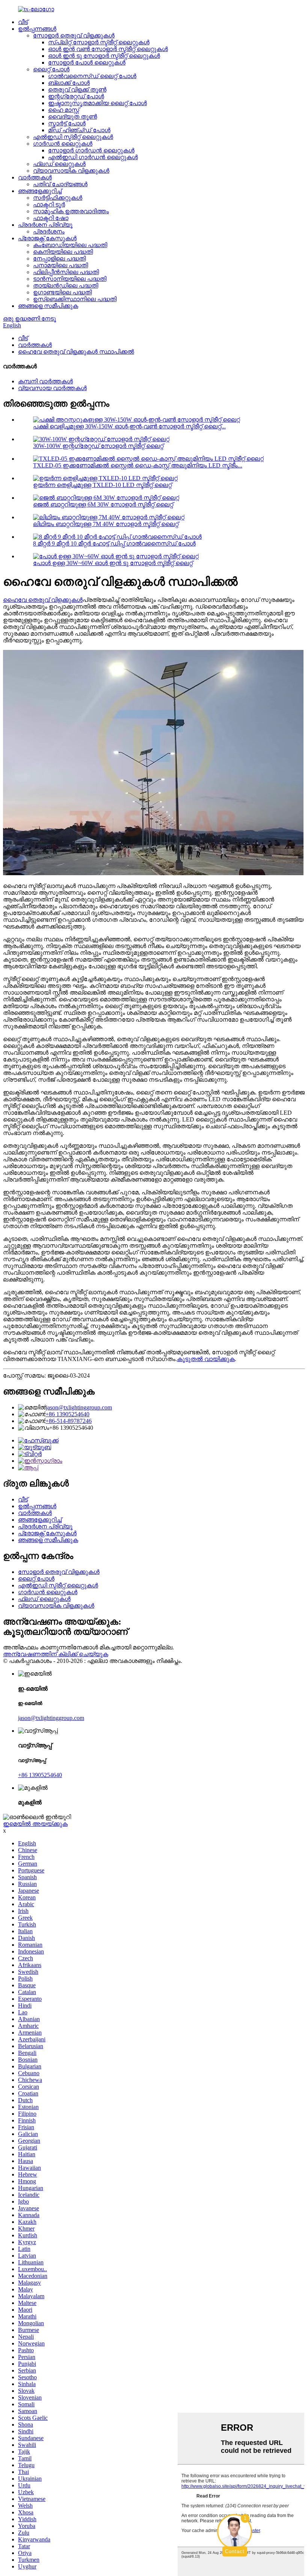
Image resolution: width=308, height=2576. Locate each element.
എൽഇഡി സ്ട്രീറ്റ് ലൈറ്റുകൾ (73, 137)
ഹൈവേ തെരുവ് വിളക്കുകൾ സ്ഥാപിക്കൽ (76, 352)
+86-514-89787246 (69, 1421)
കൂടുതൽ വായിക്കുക (206, 1359)
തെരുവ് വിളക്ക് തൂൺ (77, 90)
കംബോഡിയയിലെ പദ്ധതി (70, 245)
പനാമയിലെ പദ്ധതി (60, 265)
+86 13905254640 (67, 1414)
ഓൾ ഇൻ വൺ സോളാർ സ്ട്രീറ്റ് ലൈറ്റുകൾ (108, 49)
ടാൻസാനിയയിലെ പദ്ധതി (70, 279)
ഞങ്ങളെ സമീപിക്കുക (48, 306)
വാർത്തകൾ (35, 177)
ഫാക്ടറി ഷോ (51, 218)
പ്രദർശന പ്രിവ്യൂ (45, 225)
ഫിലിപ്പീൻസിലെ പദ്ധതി (66, 272)
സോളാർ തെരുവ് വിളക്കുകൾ (74, 35)
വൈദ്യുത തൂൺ (72, 117)
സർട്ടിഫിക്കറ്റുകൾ (58, 198)
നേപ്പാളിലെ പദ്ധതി (59, 259)
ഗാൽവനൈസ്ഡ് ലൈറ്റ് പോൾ (92, 76)
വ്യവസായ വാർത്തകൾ (52, 388)
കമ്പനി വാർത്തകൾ (45, 381)
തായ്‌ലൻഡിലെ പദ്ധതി (66, 286)
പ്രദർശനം (49, 231)
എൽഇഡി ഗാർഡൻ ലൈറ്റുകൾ (93, 157)
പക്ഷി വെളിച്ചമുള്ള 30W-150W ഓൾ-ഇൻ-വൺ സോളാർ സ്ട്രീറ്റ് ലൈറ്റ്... (129, 426)
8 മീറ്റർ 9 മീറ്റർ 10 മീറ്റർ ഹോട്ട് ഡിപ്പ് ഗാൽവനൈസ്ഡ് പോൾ (114, 543)
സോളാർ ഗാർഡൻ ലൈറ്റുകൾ (91, 150)
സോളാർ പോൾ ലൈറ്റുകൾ (87, 63)
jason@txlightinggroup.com (79, 1407)
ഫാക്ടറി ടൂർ (49, 204)
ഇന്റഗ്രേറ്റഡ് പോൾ (76, 96)
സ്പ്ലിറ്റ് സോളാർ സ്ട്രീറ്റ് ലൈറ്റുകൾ (99, 42)
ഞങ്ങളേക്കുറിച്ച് (40, 191)
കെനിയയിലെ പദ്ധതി (63, 252)
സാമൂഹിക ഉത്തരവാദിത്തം (71, 211)
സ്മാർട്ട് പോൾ (67, 123)
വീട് (23, 22)
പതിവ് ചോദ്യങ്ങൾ (60, 184)
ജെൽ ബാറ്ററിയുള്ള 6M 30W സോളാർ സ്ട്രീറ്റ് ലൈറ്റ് (103, 504)
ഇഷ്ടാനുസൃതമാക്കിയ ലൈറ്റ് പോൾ (97, 103)
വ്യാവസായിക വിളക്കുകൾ (71, 171)
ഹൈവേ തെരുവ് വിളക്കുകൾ (43, 600)
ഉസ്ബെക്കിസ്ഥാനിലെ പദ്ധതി (75, 299)
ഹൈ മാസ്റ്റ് (64, 110)
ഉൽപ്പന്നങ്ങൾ (37, 29)
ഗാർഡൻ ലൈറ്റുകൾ (63, 144)
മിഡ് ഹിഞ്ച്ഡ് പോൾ (79, 130)
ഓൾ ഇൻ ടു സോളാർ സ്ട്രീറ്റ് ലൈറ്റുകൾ (104, 56)
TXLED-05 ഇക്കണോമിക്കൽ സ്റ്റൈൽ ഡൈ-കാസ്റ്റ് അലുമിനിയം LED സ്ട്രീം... (138, 465)
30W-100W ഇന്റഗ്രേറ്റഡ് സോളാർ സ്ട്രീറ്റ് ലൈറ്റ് (98, 446)
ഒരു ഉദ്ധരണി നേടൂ (29, 319)
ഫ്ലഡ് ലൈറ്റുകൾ (59, 164)
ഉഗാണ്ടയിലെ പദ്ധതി (62, 292)
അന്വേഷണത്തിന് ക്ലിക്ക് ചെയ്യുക (56, 1654)
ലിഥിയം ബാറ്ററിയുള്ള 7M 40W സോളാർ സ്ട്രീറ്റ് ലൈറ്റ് (106, 524)
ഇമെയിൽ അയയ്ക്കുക (35, 1824)
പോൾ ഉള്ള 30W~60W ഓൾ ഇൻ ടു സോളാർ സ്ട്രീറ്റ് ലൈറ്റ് (113, 563)
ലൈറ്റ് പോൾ (51, 69)
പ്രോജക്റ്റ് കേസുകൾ (47, 238)
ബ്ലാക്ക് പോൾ (69, 83)
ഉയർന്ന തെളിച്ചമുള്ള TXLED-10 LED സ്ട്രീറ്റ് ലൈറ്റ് (102, 485)
